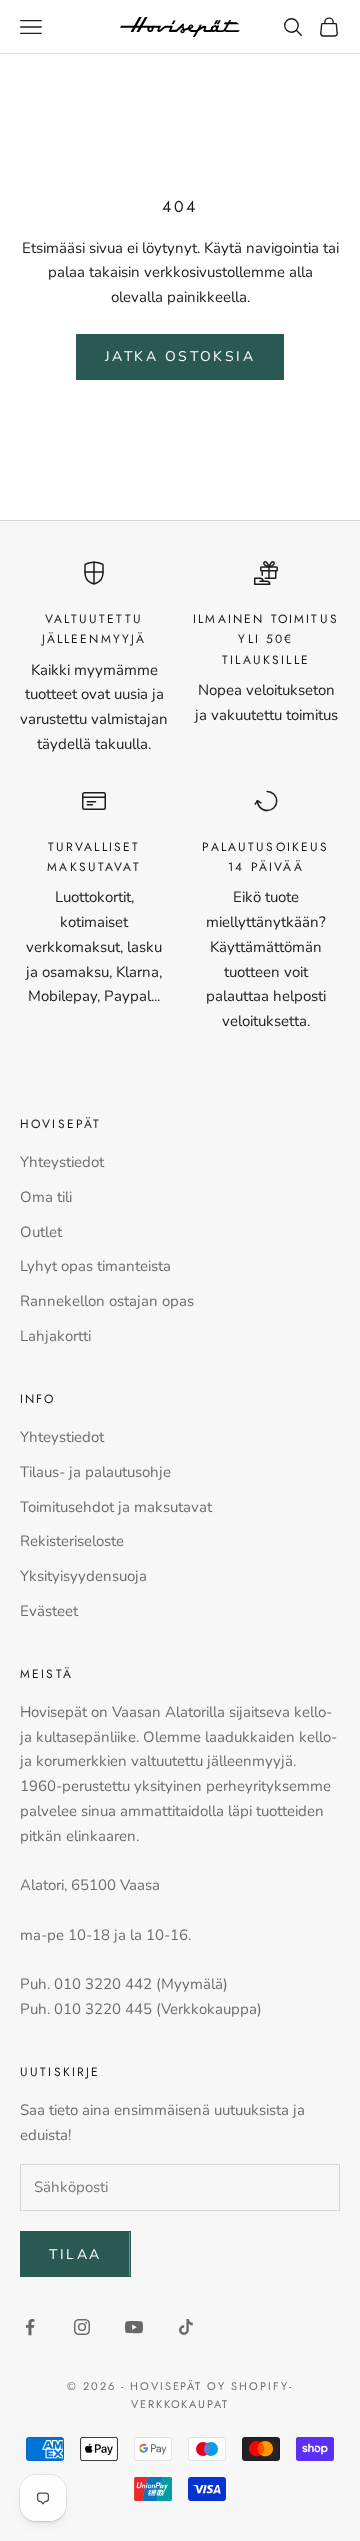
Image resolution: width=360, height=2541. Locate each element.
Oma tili (46, 1197)
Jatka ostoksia (180, 356)
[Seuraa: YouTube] (134, 2327)
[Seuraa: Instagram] (82, 2327)
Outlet (41, 1232)
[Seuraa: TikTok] (186, 2327)
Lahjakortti (55, 1336)
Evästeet (49, 1611)
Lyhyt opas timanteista (95, 1266)
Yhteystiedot (62, 1162)
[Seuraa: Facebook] (30, 2327)
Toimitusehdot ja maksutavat (116, 1507)
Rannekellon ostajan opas (107, 1301)
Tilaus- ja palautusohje (95, 1472)
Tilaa (75, 2254)
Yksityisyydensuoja (83, 1576)
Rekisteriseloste (72, 1541)
